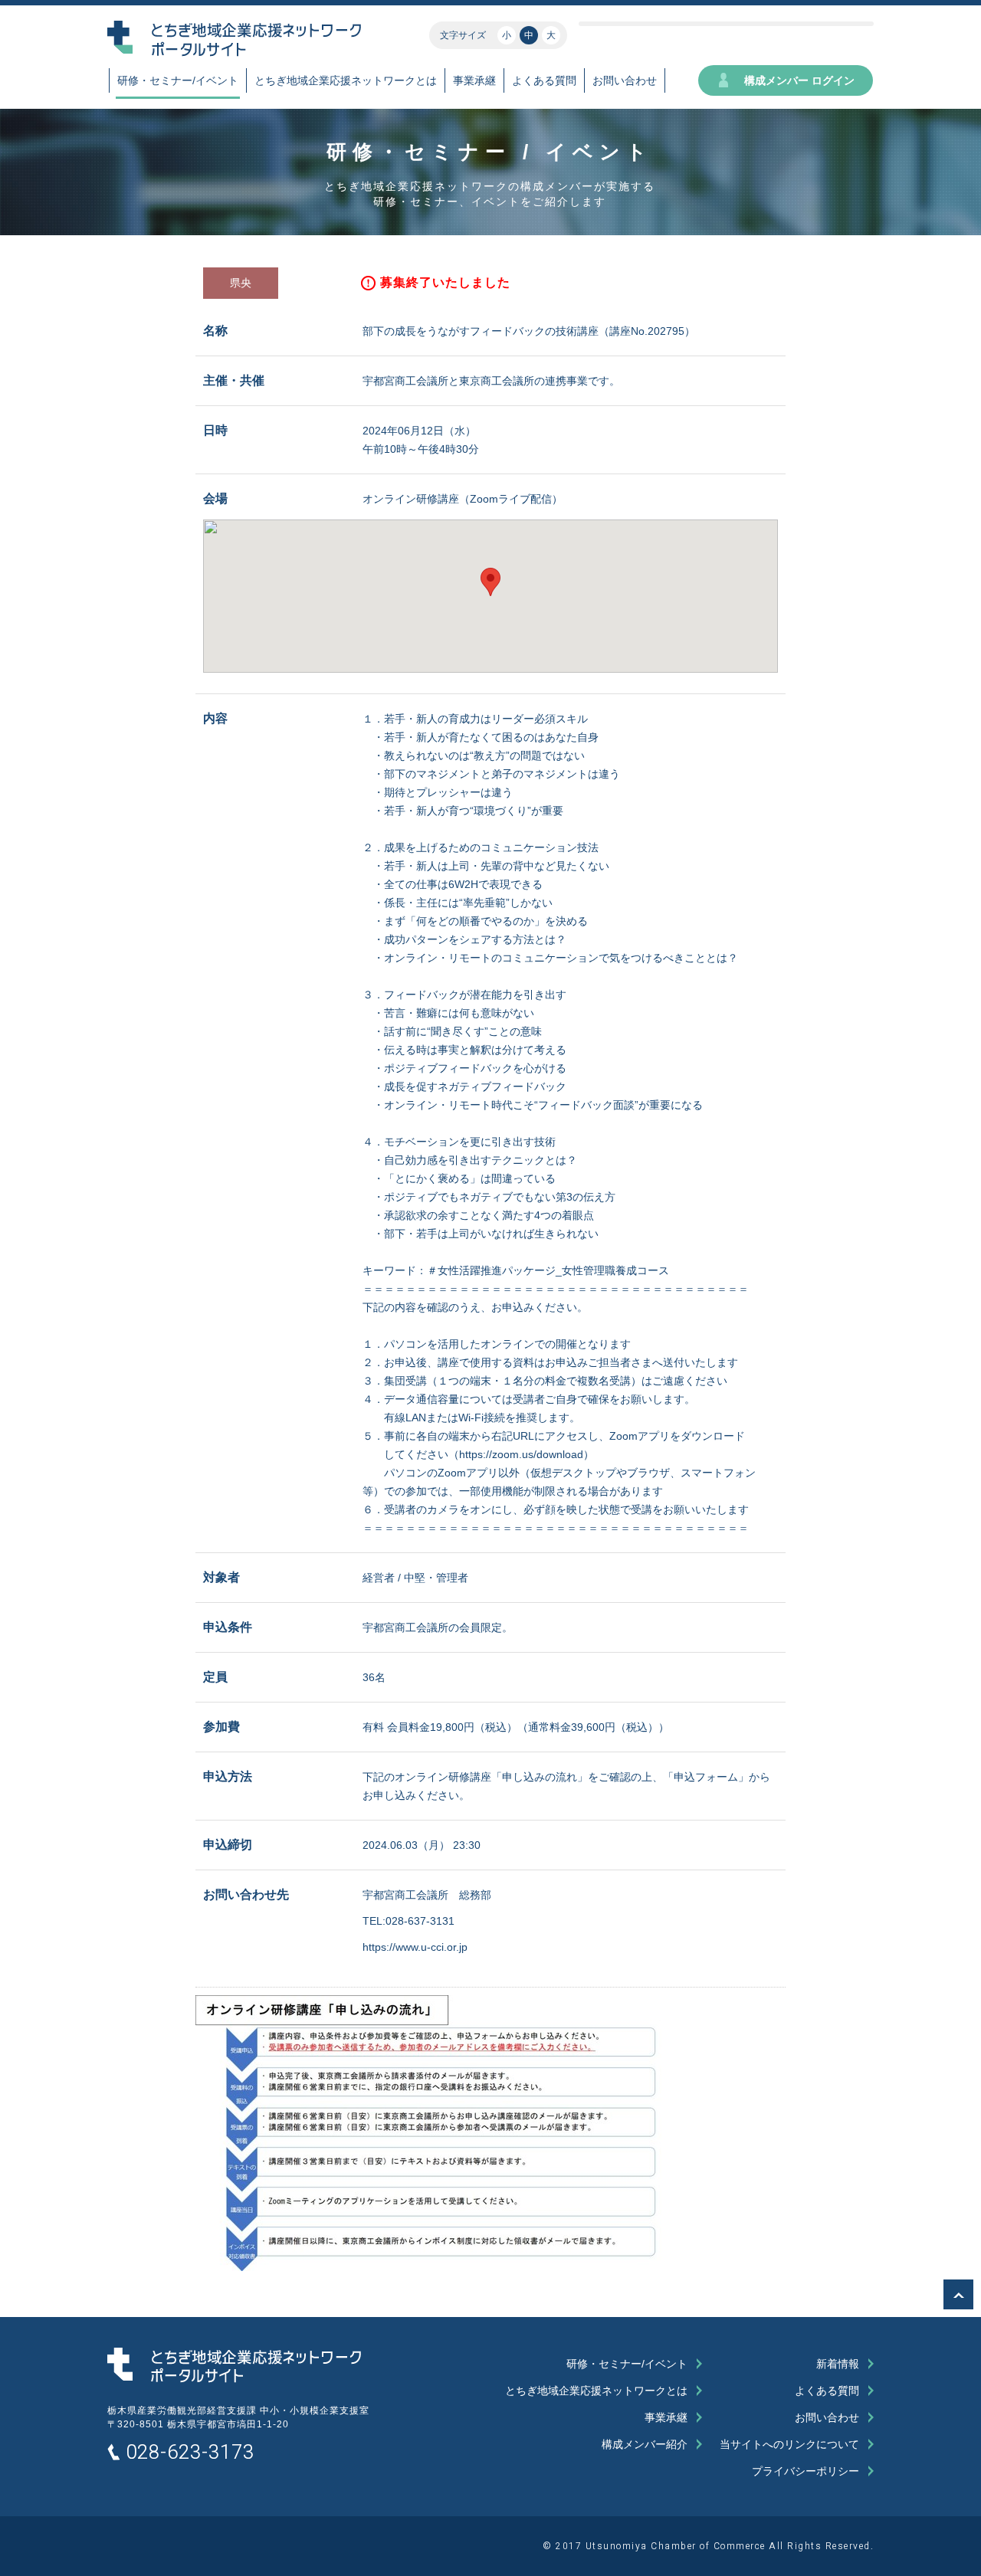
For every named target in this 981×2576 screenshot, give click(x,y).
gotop (958, 2294)
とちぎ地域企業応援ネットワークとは (346, 80)
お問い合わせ (625, 80)
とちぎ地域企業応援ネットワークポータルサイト (235, 2366)
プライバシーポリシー (805, 2471)
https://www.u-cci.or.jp (415, 1947)
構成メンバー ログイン (799, 80)
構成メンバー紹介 (645, 2444)
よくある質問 (544, 80)
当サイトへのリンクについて (789, 2444)
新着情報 (838, 2364)
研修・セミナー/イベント (178, 80)
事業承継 (474, 80)
